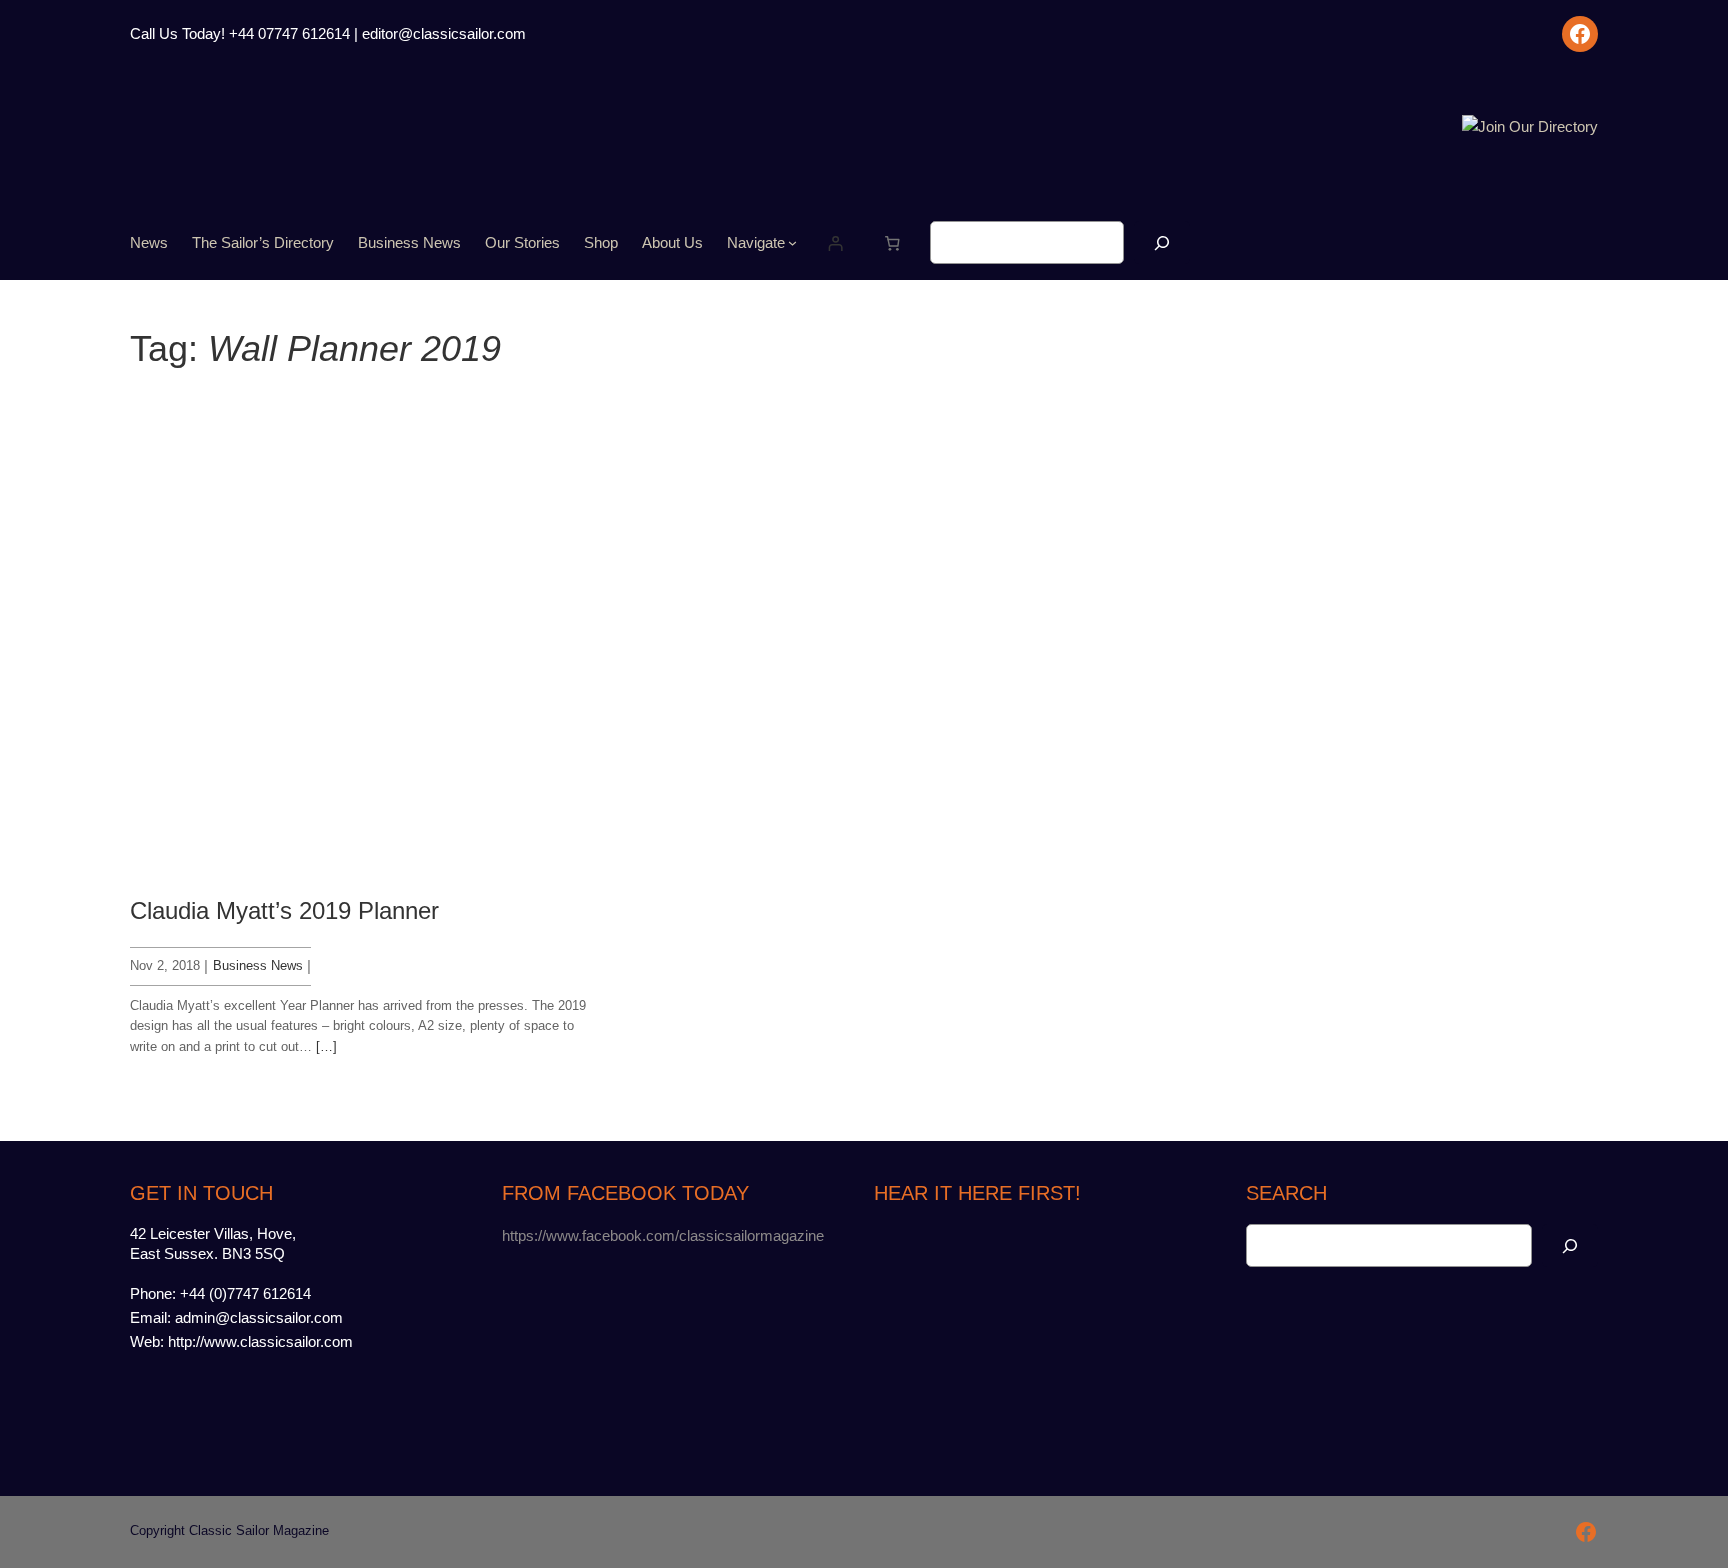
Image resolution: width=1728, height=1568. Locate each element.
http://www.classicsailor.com (260, 1341)
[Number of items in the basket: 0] (892, 243)
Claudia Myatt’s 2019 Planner (284, 910)
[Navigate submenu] (792, 242)
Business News (258, 965)
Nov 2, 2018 (165, 965)
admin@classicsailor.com (259, 1317)
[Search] (1162, 242)
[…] (326, 1046)
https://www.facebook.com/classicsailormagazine (663, 1235)
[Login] (836, 243)
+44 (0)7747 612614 (245, 1293)
